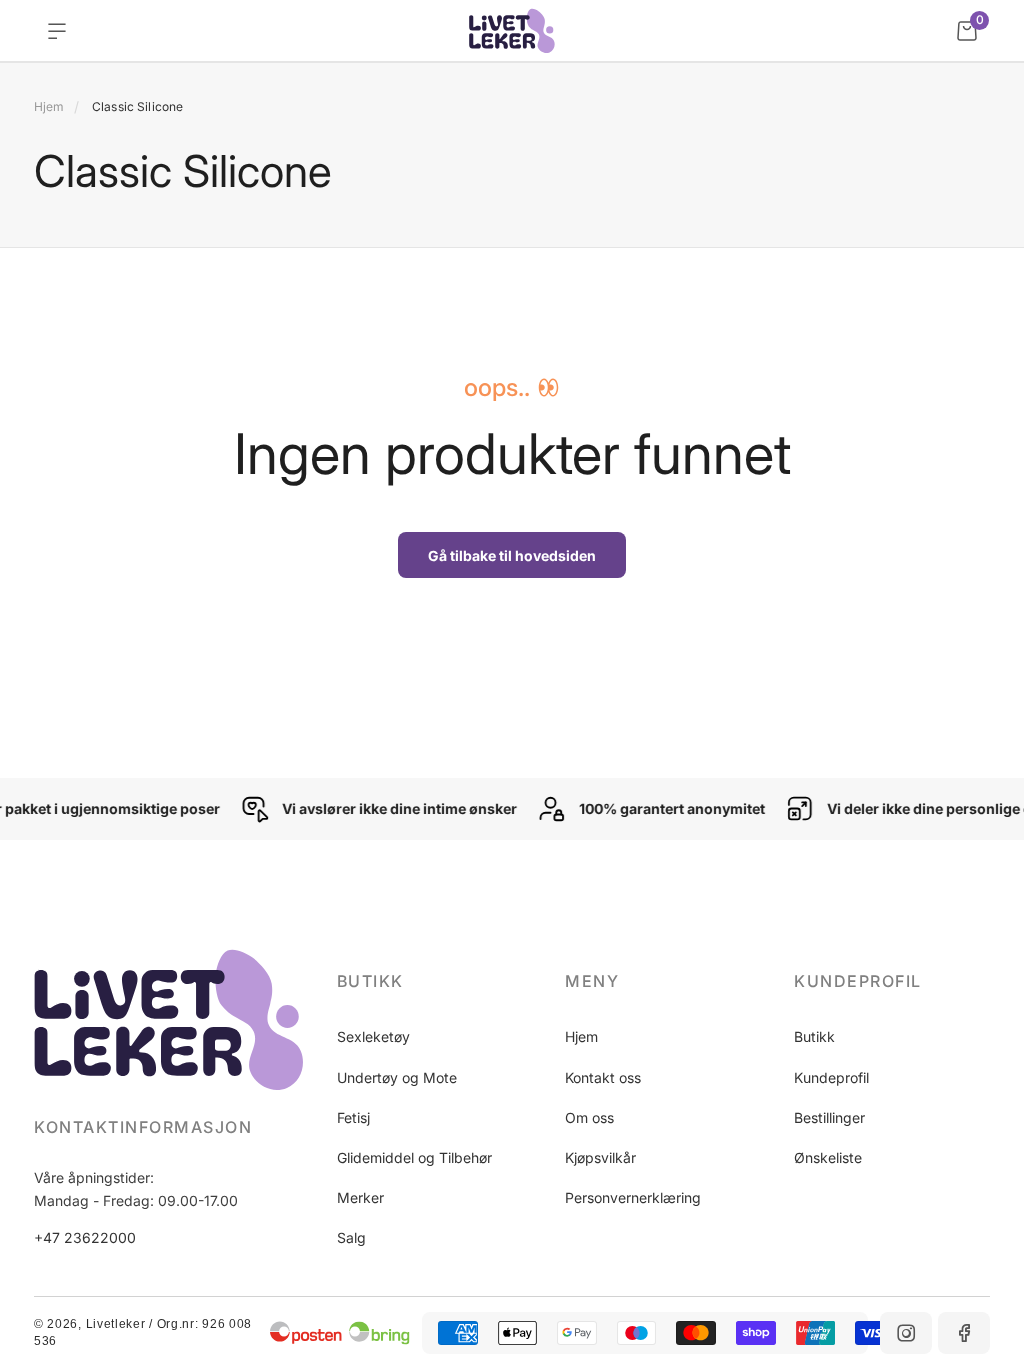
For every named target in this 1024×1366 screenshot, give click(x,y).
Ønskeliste (828, 1157)
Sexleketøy (373, 1036)
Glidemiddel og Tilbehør (414, 1157)
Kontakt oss (603, 1077)
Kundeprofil (831, 1077)
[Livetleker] (512, 31)
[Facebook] (964, 1333)
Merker (360, 1197)
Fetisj (353, 1117)
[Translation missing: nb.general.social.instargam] (906, 1333)
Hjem (49, 106)
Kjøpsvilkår (600, 1157)
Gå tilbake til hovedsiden (512, 555)
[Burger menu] (57, 31)
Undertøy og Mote (397, 1077)
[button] (435, 981)
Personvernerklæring (633, 1197)
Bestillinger (829, 1117)
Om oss (589, 1117)
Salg (351, 1237)
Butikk (814, 1036)
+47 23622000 (85, 1237)
